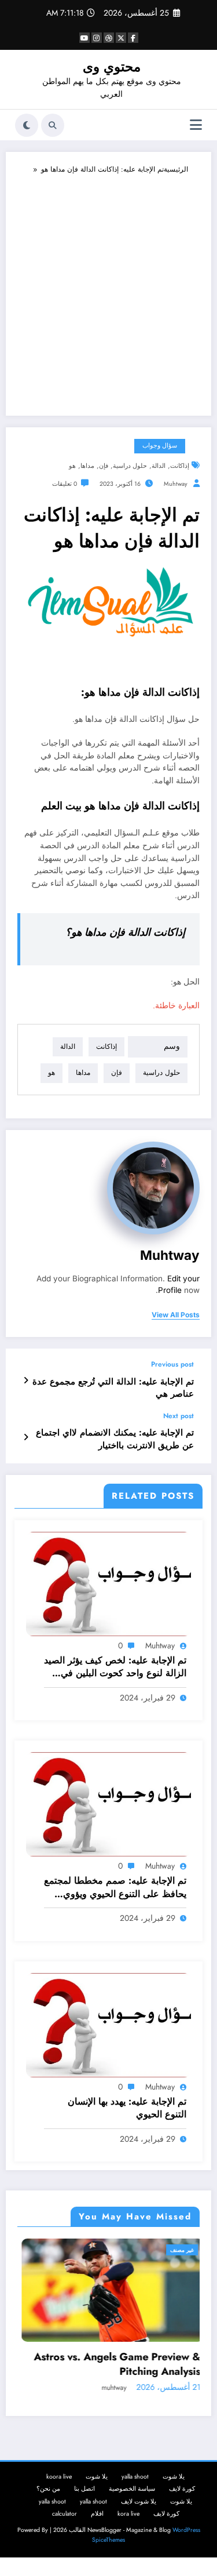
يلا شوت (174, 2477)
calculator (65, 2514)
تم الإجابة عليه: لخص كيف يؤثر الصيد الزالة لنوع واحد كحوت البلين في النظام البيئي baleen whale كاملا (115, 1667)
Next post (179, 1416)
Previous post (172, 1364)
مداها (87, 466)
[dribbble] (109, 38)
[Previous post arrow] (26, 1380)
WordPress (186, 2530)
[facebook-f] (133, 38)
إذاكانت (180, 466)
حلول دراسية (130, 466)
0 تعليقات (65, 484)
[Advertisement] (108, 290)
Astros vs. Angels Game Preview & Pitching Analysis (113, 2364)
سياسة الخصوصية (132, 2489)
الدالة (159, 466)
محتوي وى (112, 67)
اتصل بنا (84, 2489)
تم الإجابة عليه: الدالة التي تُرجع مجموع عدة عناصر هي (113, 1388)
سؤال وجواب (160, 446)
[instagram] (97, 38)
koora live (59, 2477)
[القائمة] (196, 125)
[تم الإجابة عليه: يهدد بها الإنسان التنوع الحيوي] (108, 2024)
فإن (104, 466)
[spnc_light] (27, 125)
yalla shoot (135, 2477)
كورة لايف (182, 2489)
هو (72, 466)
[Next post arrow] (26, 1437)
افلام (97, 2514)
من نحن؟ (48, 2489)
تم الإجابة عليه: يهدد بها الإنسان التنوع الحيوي (127, 2108)
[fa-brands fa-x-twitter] (121, 38)
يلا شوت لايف (139, 2501)
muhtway (176, 484)
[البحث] (53, 125)
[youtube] (84, 38)
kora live (128, 2514)
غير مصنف (178, 2250)
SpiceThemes (108, 2540)
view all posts (176, 1315)
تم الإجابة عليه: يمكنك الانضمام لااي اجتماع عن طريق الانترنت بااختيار (115, 1439)
